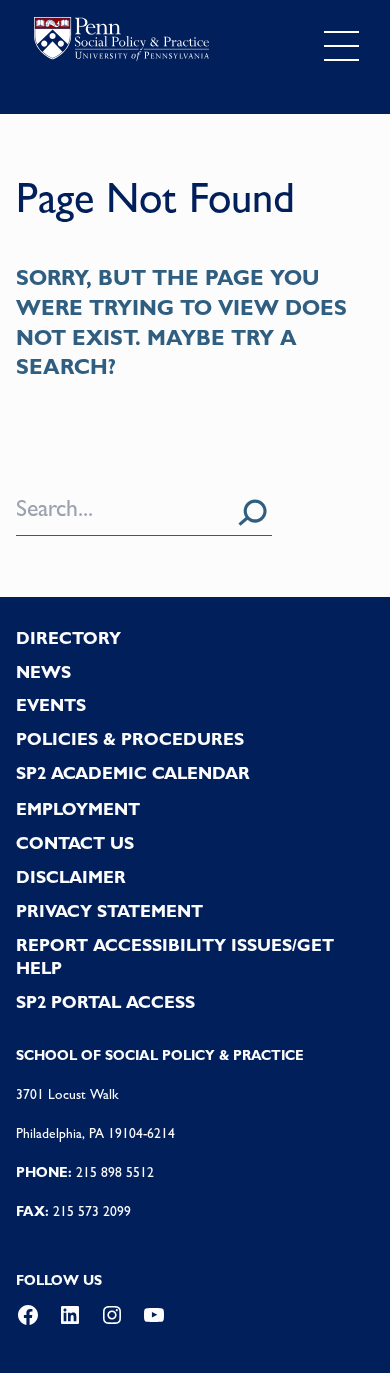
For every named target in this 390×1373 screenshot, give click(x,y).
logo (121, 42)
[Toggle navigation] (341, 46)
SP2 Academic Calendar (133, 773)
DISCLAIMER (71, 877)
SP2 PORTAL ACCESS (105, 1002)
